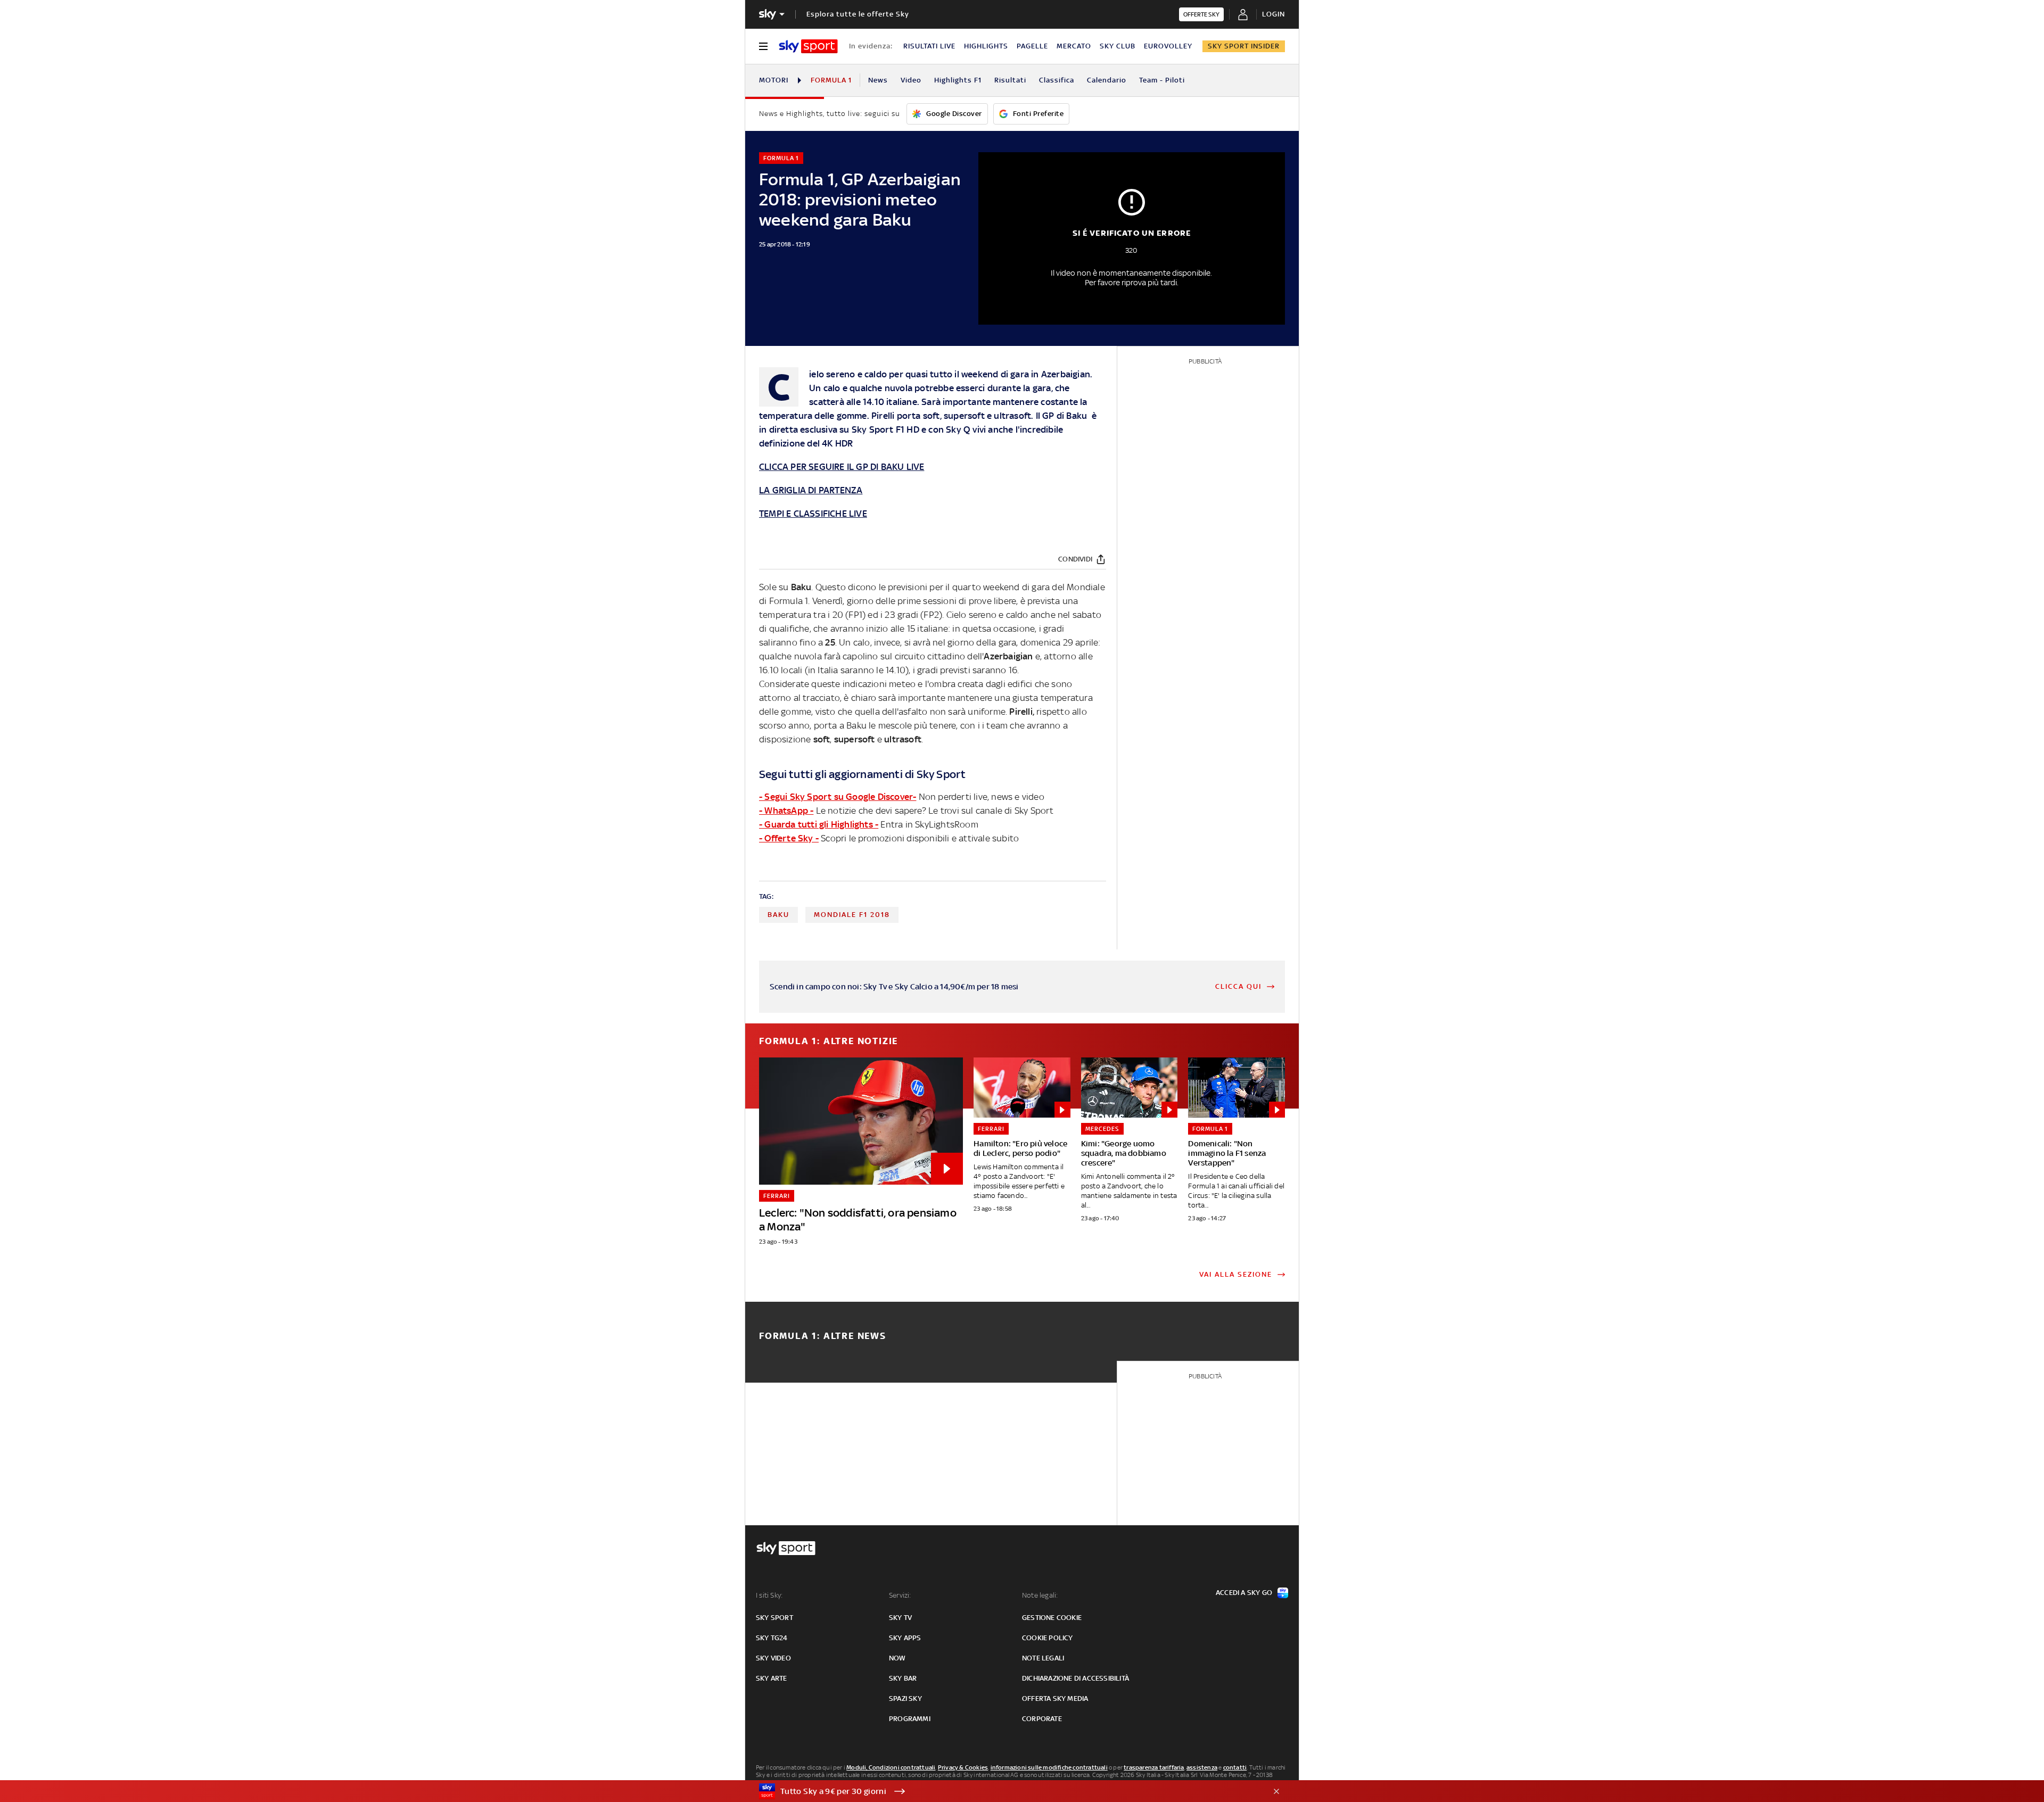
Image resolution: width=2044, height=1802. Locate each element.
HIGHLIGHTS (986, 46)
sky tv (900, 1618)
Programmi (910, 1719)
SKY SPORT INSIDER (1244, 46)
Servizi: (900, 1595)
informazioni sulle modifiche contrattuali (1049, 1767)
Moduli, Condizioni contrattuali (891, 1767)
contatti (1235, 1767)
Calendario (1107, 80)
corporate (1042, 1719)
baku (778, 915)
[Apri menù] (763, 46)
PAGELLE (1032, 46)
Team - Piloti (1162, 80)
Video (911, 80)
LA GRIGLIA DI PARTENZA (811, 490)
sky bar (903, 1678)
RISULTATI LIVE (929, 46)
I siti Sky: (769, 1595)
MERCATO (1074, 46)
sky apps (905, 1638)
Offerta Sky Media (1055, 1698)
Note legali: (1040, 1595)
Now (897, 1658)
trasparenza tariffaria (1154, 1767)
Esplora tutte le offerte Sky (858, 14)
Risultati (1010, 80)
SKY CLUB (1118, 46)
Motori (774, 80)
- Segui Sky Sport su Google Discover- (838, 797)
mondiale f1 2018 (852, 915)
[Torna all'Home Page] (808, 46)
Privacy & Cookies (963, 1767)
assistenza (1202, 1767)
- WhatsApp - (786, 811)
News (878, 80)
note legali (1043, 1658)
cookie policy (1048, 1638)
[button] (1005, 1791)
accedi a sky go (1244, 1593)
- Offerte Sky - (789, 838)
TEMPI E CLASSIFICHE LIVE (813, 514)
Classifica (1057, 80)
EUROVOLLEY (1168, 46)
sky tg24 (772, 1638)
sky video (773, 1658)
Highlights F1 (958, 80)
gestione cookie (1052, 1618)
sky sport (774, 1618)
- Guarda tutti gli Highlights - (819, 824)
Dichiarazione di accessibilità (1075, 1678)
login (1274, 14)
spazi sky (905, 1698)
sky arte (772, 1678)
